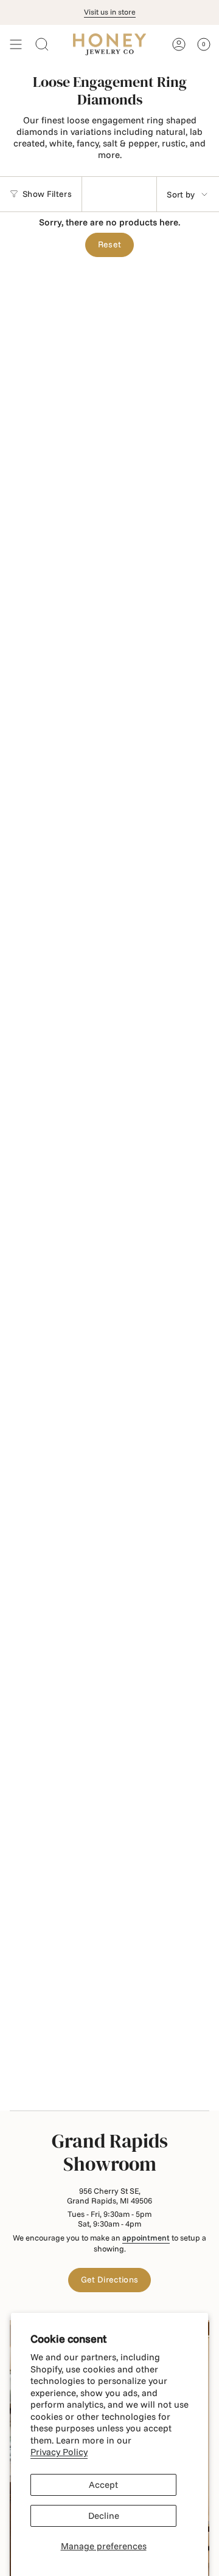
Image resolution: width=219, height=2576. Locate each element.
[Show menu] (16, 44)
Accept (103, 2485)
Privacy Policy (59, 2452)
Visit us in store (110, 12)
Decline (104, 2516)
